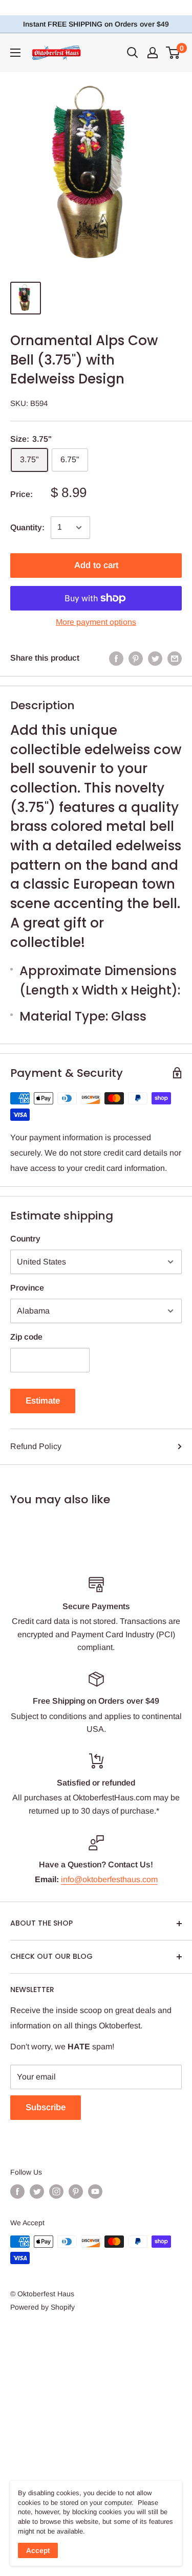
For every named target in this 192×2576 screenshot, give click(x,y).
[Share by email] (175, 658)
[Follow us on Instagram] (56, 2191)
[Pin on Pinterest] (136, 658)
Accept (38, 2550)
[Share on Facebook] (116, 658)
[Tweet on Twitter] (155, 658)
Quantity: (27, 527)
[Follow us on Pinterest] (76, 2191)
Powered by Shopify (42, 2307)
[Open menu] (15, 53)
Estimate (43, 1401)
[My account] (153, 53)
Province (27, 1288)
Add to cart (96, 565)
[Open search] (133, 53)
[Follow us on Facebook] (17, 2191)
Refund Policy (36, 1446)
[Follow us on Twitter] (37, 2191)
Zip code (26, 1337)
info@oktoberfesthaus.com (109, 1879)
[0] (173, 53)
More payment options (96, 622)
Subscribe (46, 2107)
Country (25, 1239)
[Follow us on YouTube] (95, 2191)
